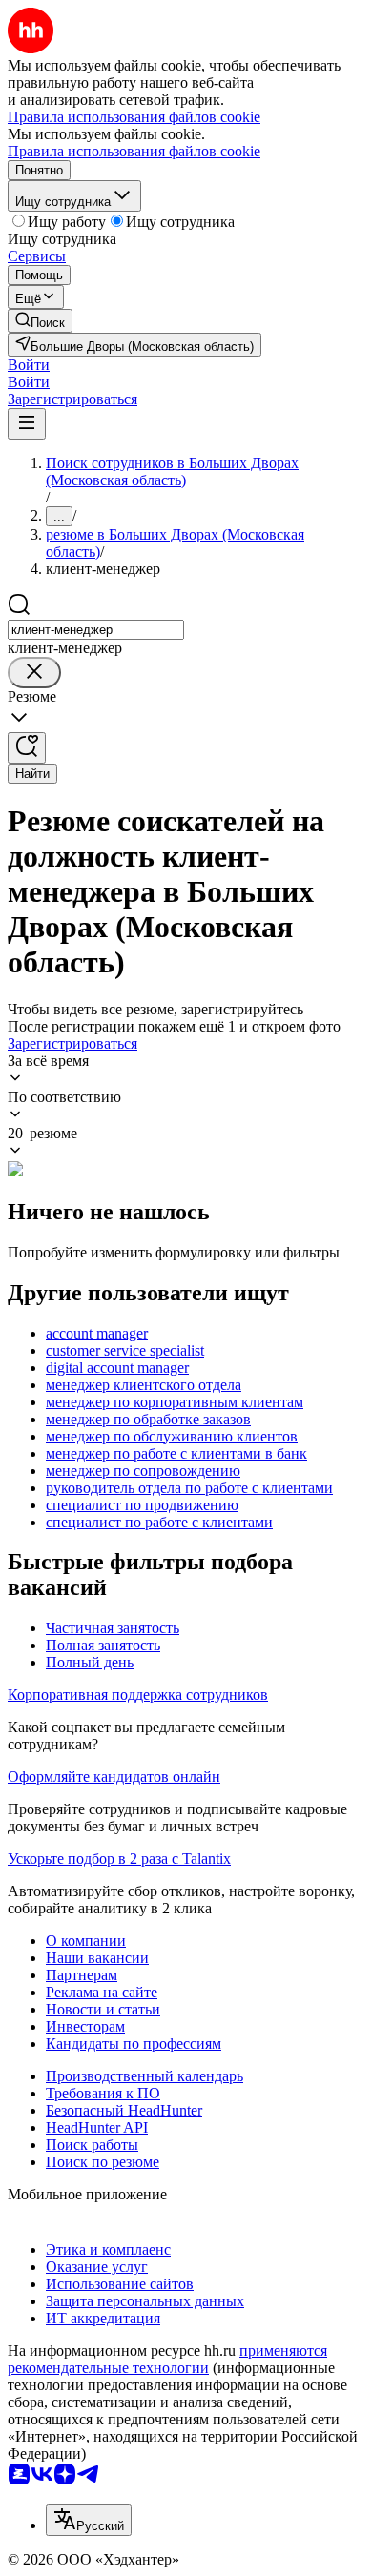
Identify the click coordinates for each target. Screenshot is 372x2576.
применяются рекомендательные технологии (167, 2359)
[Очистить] (34, 673)
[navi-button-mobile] (27, 424)
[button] (29, 365)
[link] (40, 321)
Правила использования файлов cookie (134, 151)
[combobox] (96, 630)
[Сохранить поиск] (27, 748)
